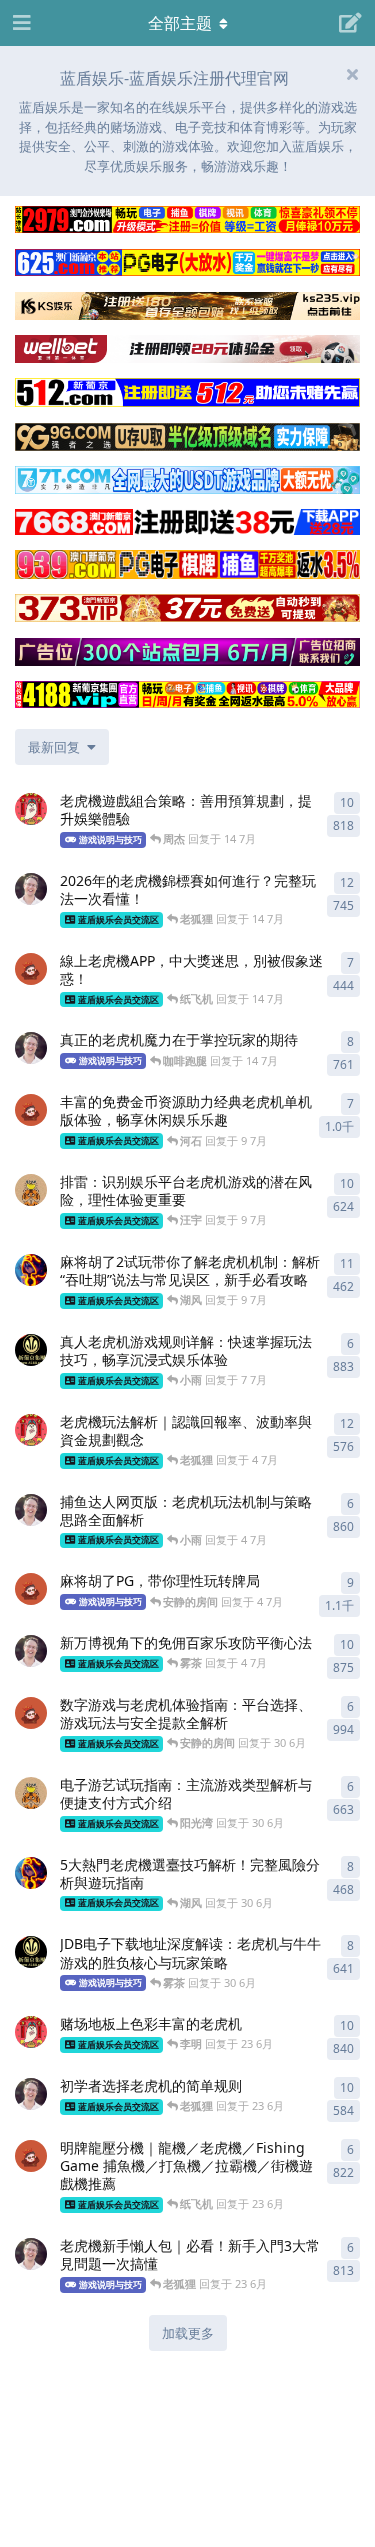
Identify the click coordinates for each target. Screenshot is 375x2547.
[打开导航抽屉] (20, 23)
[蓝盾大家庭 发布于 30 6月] (31, 1793)
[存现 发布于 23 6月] (31, 2254)
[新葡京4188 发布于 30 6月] (31, 1952)
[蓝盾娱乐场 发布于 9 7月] (31, 1110)
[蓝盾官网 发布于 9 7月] (31, 1270)
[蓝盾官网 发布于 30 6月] (31, 1873)
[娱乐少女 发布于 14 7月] (31, 889)
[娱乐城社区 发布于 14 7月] (31, 809)
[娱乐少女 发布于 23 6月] (31, 2094)
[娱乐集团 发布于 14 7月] (31, 969)
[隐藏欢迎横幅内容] (352, 74)
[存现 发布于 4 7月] (31, 1651)
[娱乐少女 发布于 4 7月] (31, 1510)
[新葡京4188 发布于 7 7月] (31, 1350)
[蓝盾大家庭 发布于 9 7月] (31, 1190)
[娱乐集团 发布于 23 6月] (31, 2156)
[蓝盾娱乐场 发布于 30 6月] (31, 1713)
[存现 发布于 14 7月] (31, 1048)
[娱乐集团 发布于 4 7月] (31, 1589)
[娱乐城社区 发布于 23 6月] (31, 2032)
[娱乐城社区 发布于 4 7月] (31, 1430)
